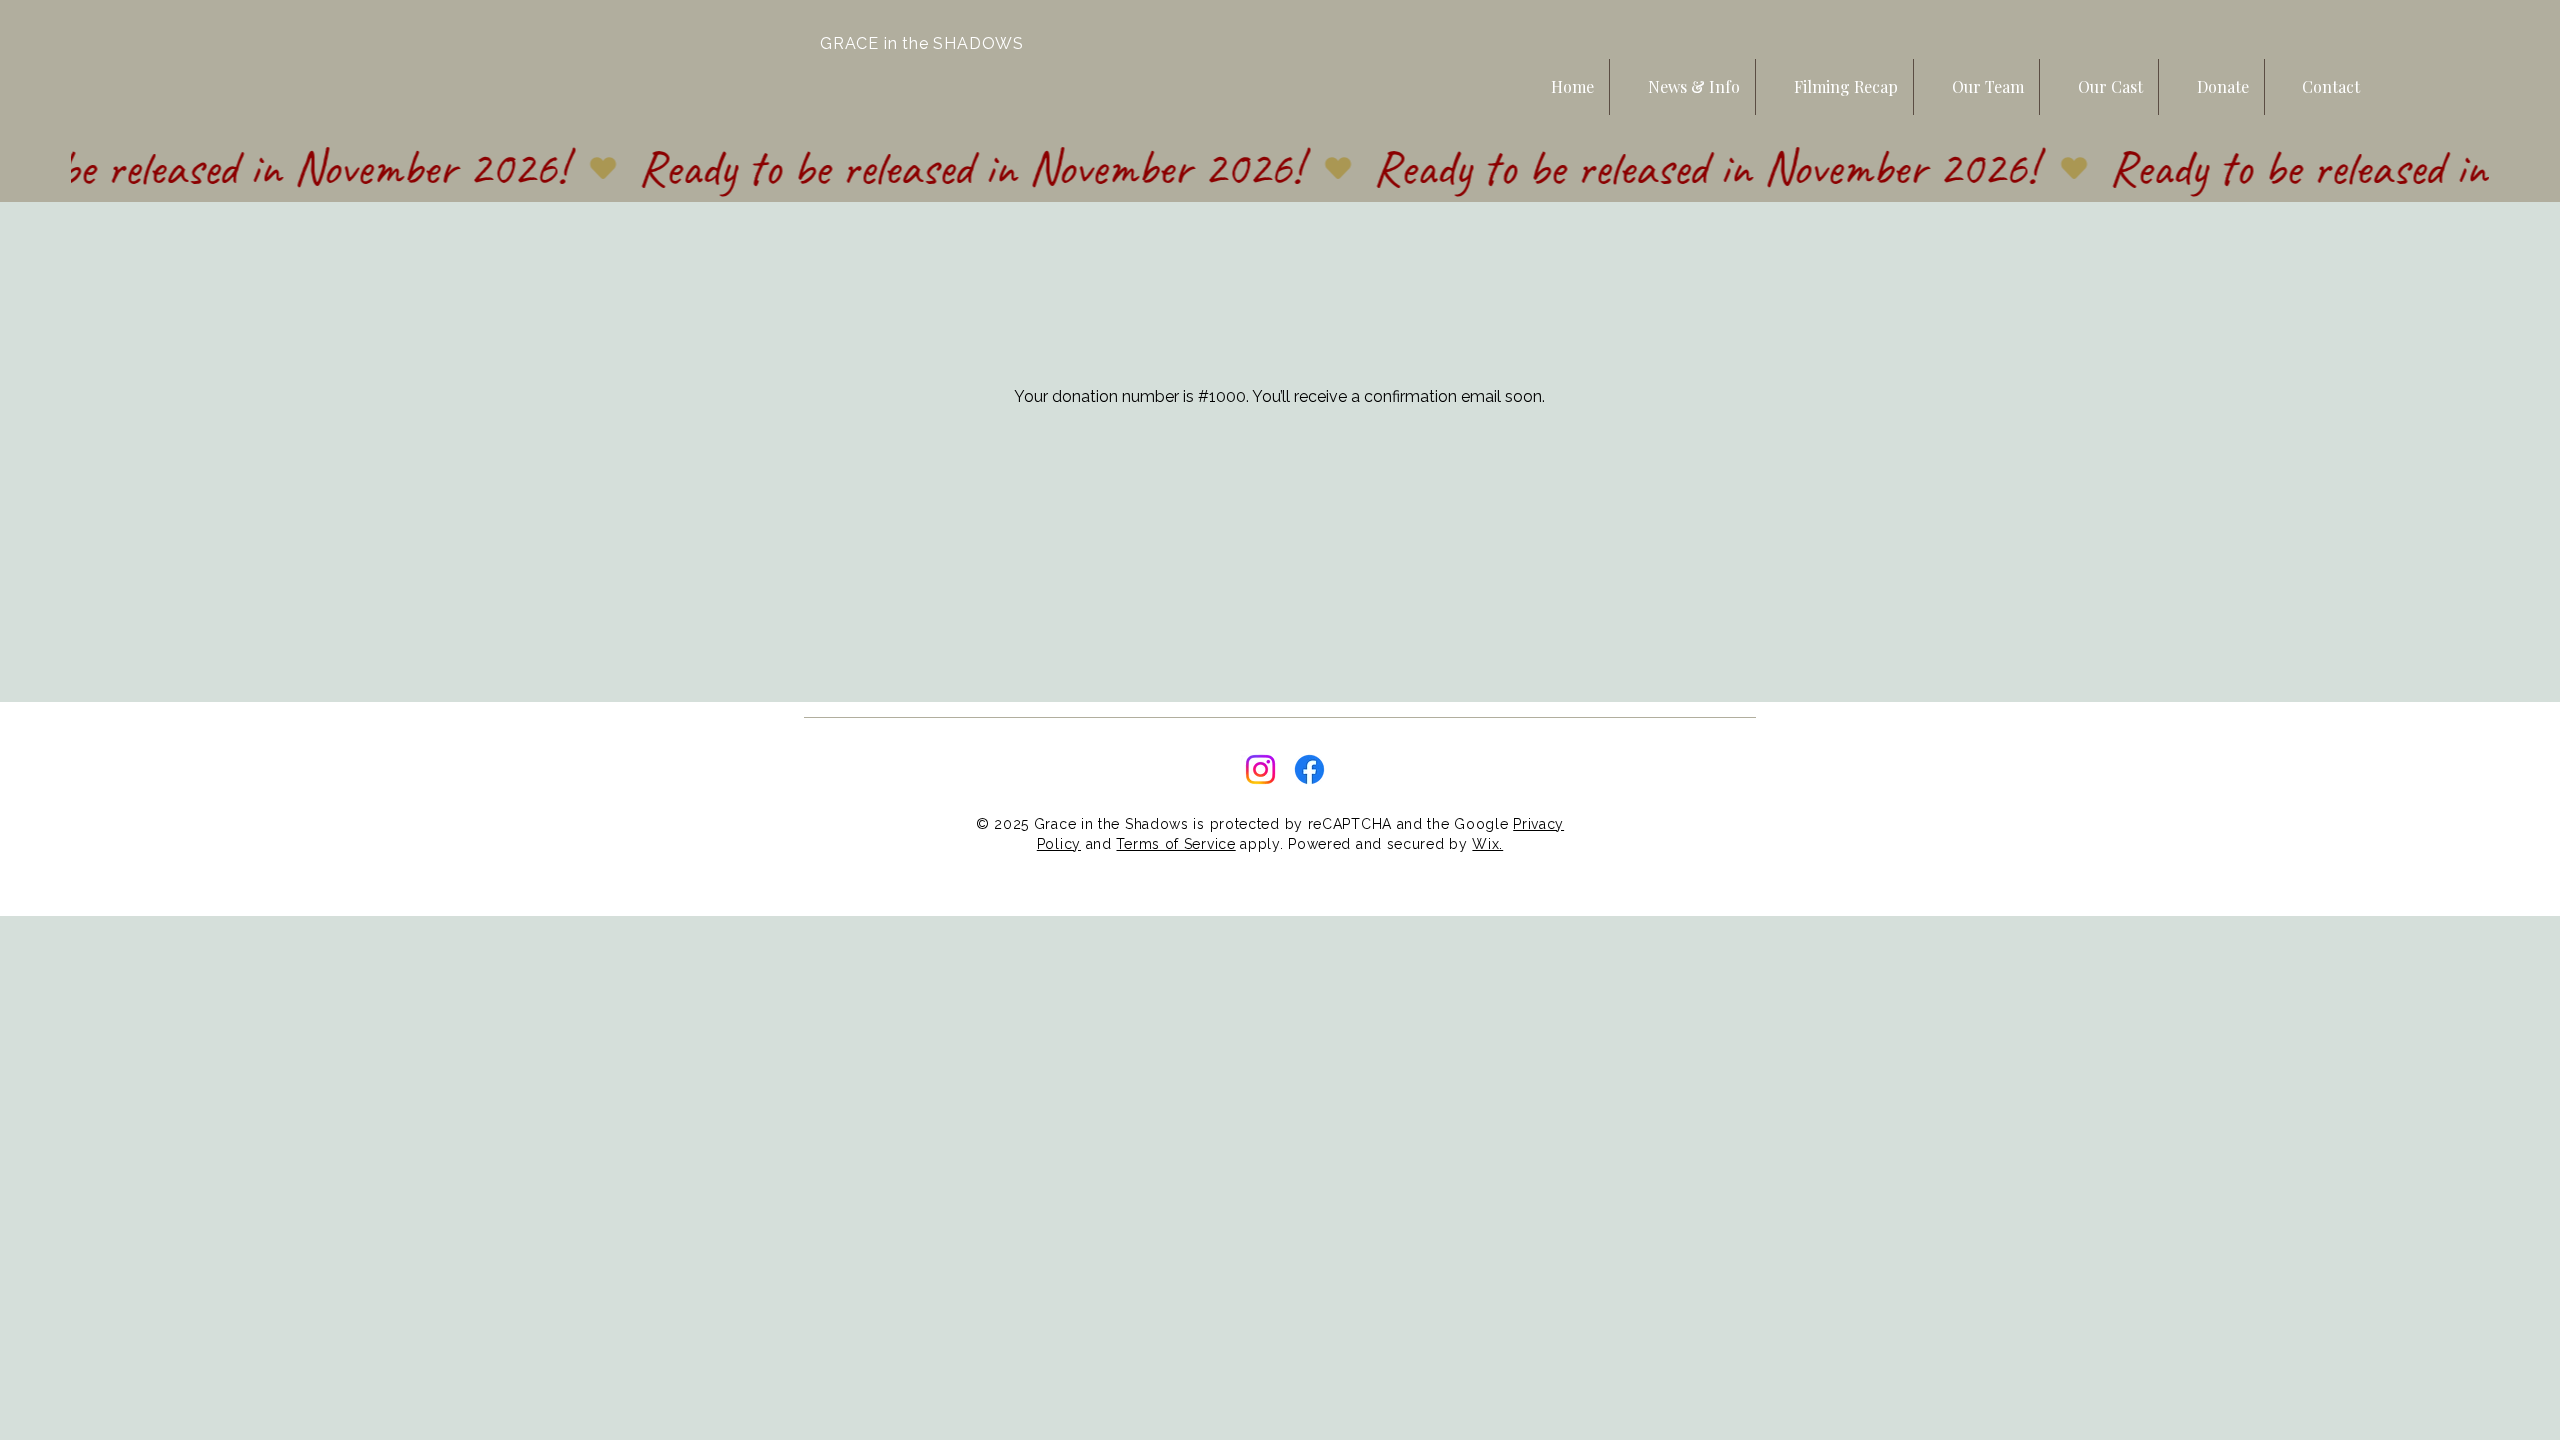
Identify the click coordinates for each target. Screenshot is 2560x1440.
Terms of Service (1175, 844)
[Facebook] (1309, 769)
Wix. (1487, 844)
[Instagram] (1260, 769)
